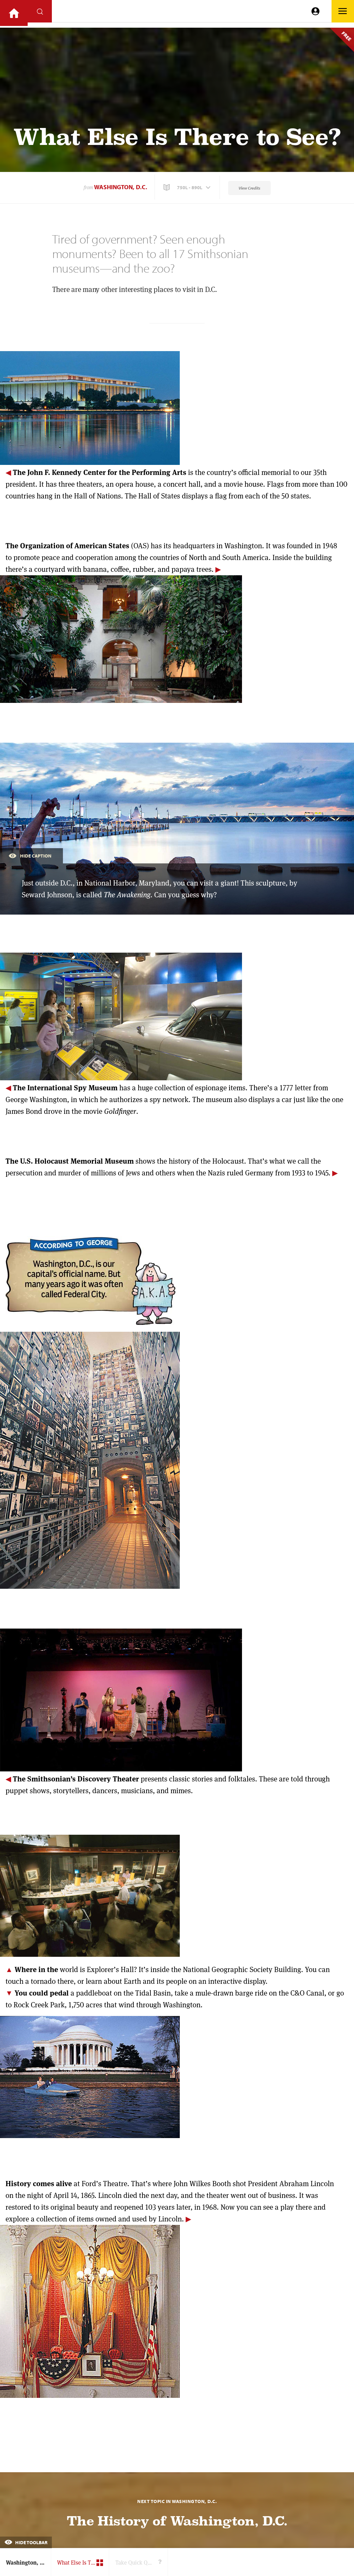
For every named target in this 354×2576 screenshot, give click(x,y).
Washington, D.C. (121, 187)
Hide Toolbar (31, 2542)
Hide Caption (36, 856)
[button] (188, 187)
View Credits (249, 188)
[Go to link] (14, 13)
